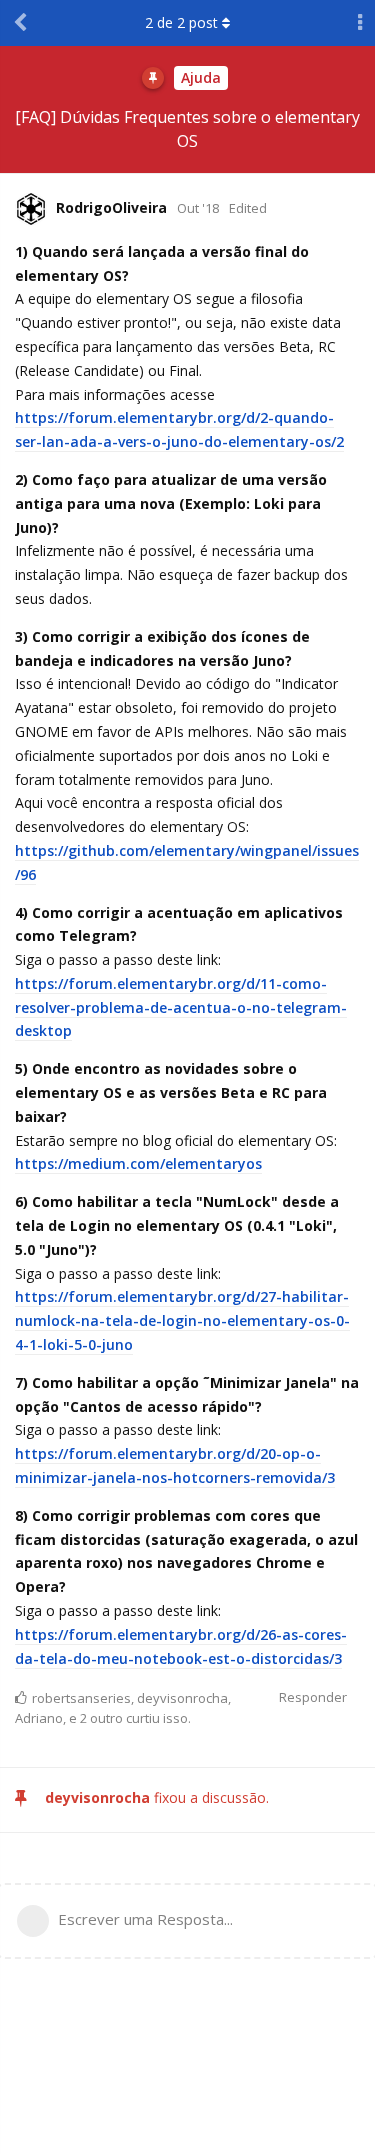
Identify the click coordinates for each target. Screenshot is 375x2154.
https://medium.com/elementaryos (138, 1163)
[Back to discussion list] (20, 23)
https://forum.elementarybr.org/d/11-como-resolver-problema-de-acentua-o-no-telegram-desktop (181, 1007)
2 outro (101, 1718)
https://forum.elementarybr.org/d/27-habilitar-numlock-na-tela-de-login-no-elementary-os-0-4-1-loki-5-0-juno (182, 1320)
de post (181, 22)
